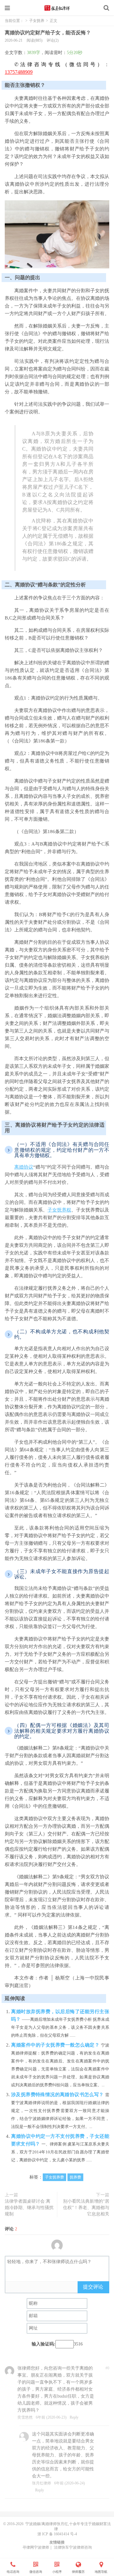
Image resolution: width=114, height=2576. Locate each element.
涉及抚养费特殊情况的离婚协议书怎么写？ (58, 2095)
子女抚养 (37, 21)
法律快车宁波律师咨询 (73, 2547)
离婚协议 (24, 1167)
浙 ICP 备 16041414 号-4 (57, 2534)
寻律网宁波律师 (36, 2547)
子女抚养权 (59, 1210)
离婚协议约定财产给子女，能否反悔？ (48, 33)
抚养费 (75, 2177)
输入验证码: (44, 2344)
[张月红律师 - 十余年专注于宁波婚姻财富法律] (57, 8)
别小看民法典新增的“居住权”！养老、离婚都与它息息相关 (86, 2208)
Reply (74, 2417)
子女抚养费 (54, 2177)
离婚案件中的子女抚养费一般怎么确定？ (56, 2045)
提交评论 (93, 2287)
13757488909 (19, 72)
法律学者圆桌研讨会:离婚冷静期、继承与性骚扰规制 (29, 2208)
